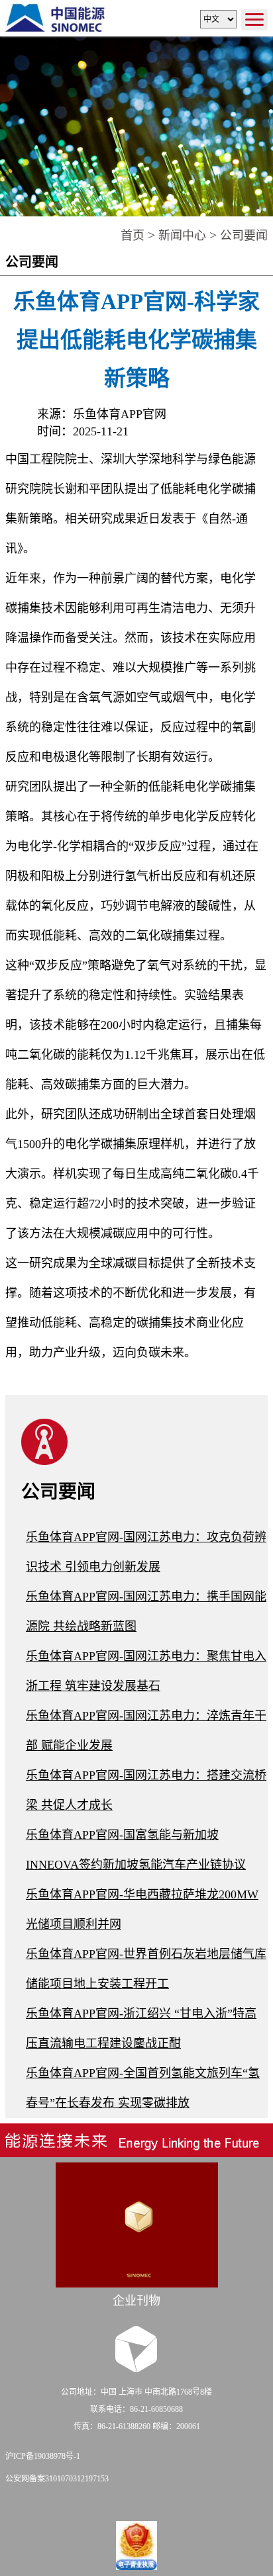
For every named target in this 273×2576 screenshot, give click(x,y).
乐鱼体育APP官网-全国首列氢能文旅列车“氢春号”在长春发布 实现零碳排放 (143, 2088)
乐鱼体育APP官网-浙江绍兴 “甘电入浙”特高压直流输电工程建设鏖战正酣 (141, 2028)
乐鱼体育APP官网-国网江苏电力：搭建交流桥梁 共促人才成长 (146, 1790)
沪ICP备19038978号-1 (43, 2456)
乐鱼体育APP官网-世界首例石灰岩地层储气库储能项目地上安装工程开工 (146, 1969)
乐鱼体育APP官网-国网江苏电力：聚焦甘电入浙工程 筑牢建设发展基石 (146, 1671)
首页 (133, 236)
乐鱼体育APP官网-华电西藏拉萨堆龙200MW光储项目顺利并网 (142, 1909)
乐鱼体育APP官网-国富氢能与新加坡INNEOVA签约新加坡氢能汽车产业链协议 (136, 1850)
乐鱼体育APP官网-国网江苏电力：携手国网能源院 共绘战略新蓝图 (146, 1612)
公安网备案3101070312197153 (57, 2479)
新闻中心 (182, 236)
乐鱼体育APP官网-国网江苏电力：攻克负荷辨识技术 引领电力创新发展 (146, 1552)
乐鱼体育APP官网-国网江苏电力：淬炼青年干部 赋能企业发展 (146, 1731)
